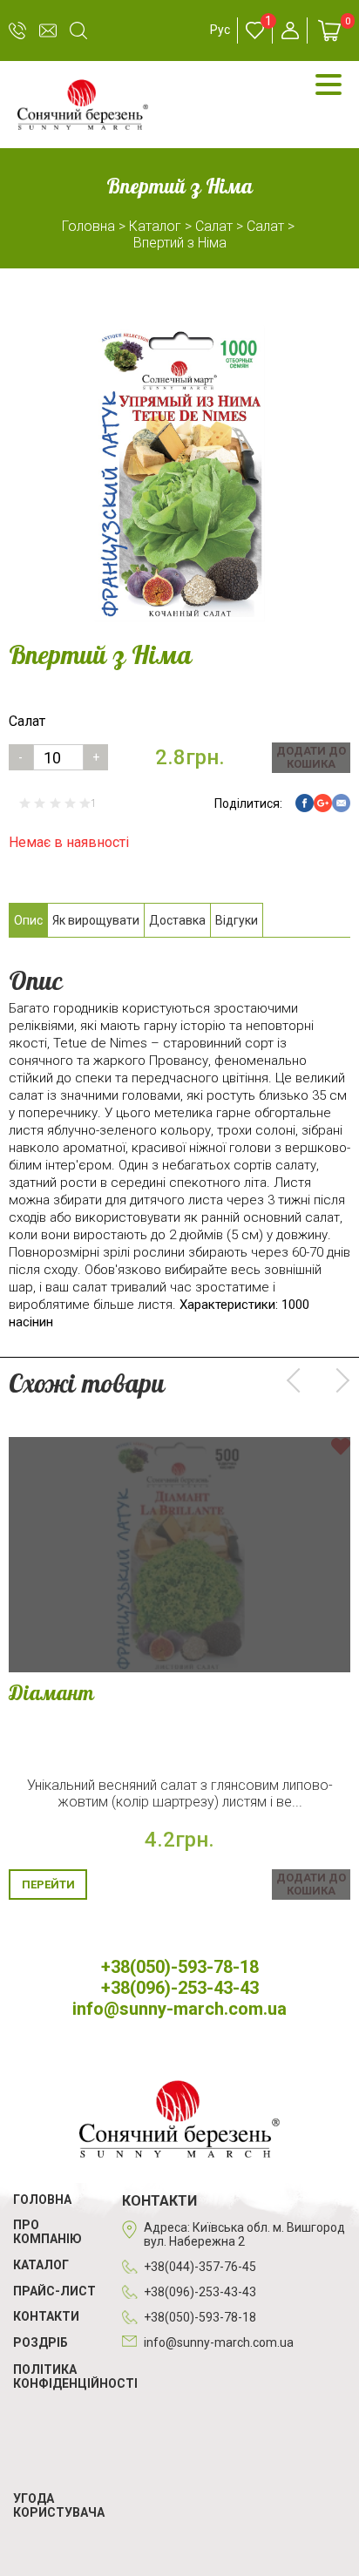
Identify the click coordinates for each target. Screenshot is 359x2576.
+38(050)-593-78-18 (17, 31)
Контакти (46, 2316)
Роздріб (41, 2342)
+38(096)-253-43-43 (180, 1988)
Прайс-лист (54, 2291)
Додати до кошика (311, 757)
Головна (42, 2200)
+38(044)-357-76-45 (200, 2267)
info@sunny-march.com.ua (48, 31)
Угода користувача (59, 2505)
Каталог (41, 2265)
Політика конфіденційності (75, 2376)
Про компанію (47, 2232)
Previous (299, 1380)
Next (337, 1380)
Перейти (48, 1885)
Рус (220, 30)
